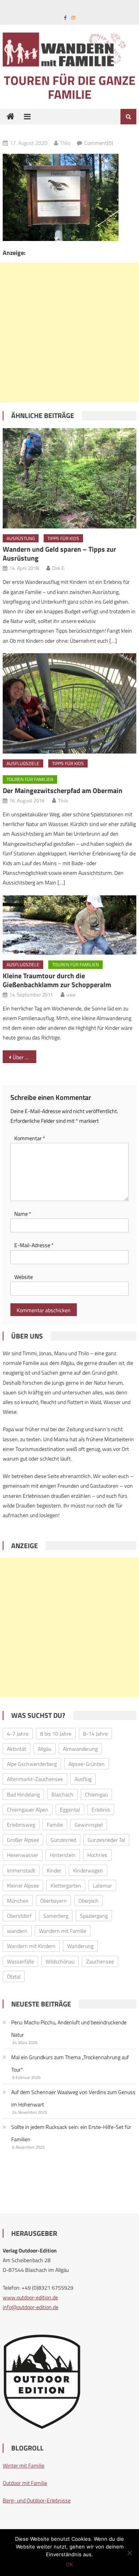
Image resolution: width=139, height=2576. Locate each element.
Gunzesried (63, 1840)
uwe (71, 995)
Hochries (97, 1855)
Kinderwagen (88, 1870)
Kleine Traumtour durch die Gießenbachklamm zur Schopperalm (57, 980)
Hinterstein (63, 1855)
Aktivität (17, 1749)
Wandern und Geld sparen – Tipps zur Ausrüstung (59, 554)
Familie (55, 1825)
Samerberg (56, 1916)
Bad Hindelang (23, 1794)
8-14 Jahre (95, 1734)
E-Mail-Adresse (34, 1245)
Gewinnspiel (89, 1825)
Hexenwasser (23, 1855)
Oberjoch (88, 1901)
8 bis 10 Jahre (56, 1734)
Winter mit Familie (24, 2465)
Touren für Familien (30, 779)
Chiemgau (96, 1794)
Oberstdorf (19, 1916)
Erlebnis (101, 1809)
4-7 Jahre (18, 1734)
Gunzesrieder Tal (106, 1840)
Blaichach (62, 1794)
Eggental (70, 1809)
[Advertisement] (69, 332)
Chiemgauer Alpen (28, 1809)
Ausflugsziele (23, 763)
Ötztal (14, 1976)
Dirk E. (59, 568)
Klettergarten (66, 1885)
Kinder (54, 1870)
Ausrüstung (21, 538)
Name (23, 1214)
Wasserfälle (20, 1961)
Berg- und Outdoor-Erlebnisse (37, 2500)
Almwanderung (80, 1749)
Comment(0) (99, 143)
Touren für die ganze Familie (70, 87)
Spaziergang (94, 1916)
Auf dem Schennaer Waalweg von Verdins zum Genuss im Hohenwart (73, 2098)
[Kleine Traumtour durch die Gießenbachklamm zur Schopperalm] (69, 925)
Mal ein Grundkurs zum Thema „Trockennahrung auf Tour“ (70, 2063)
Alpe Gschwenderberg (32, 1764)
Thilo (65, 143)
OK (69, 2564)
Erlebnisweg (21, 1825)
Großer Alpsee (23, 1840)
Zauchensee (100, 1961)
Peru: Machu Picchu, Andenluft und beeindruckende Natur (69, 2028)
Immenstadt (21, 1870)
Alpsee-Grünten (86, 1764)
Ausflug (83, 1779)
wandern (17, 1931)
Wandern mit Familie (63, 1931)
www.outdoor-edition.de (30, 2297)
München (18, 1901)
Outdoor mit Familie (25, 2483)
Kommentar (30, 1138)
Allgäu (45, 1749)
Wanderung (80, 1946)
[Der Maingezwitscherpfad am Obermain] (69, 703)
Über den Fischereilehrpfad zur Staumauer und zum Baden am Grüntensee (24, 1057)
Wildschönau (60, 1961)
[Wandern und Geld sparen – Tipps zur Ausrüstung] (69, 478)
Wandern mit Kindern (31, 1946)
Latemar (102, 1885)
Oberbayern (53, 1901)
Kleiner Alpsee (23, 1885)
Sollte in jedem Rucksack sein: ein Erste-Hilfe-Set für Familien (71, 2133)
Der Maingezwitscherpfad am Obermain (63, 791)
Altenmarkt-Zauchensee (35, 1779)
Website (24, 1277)
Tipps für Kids (63, 538)
